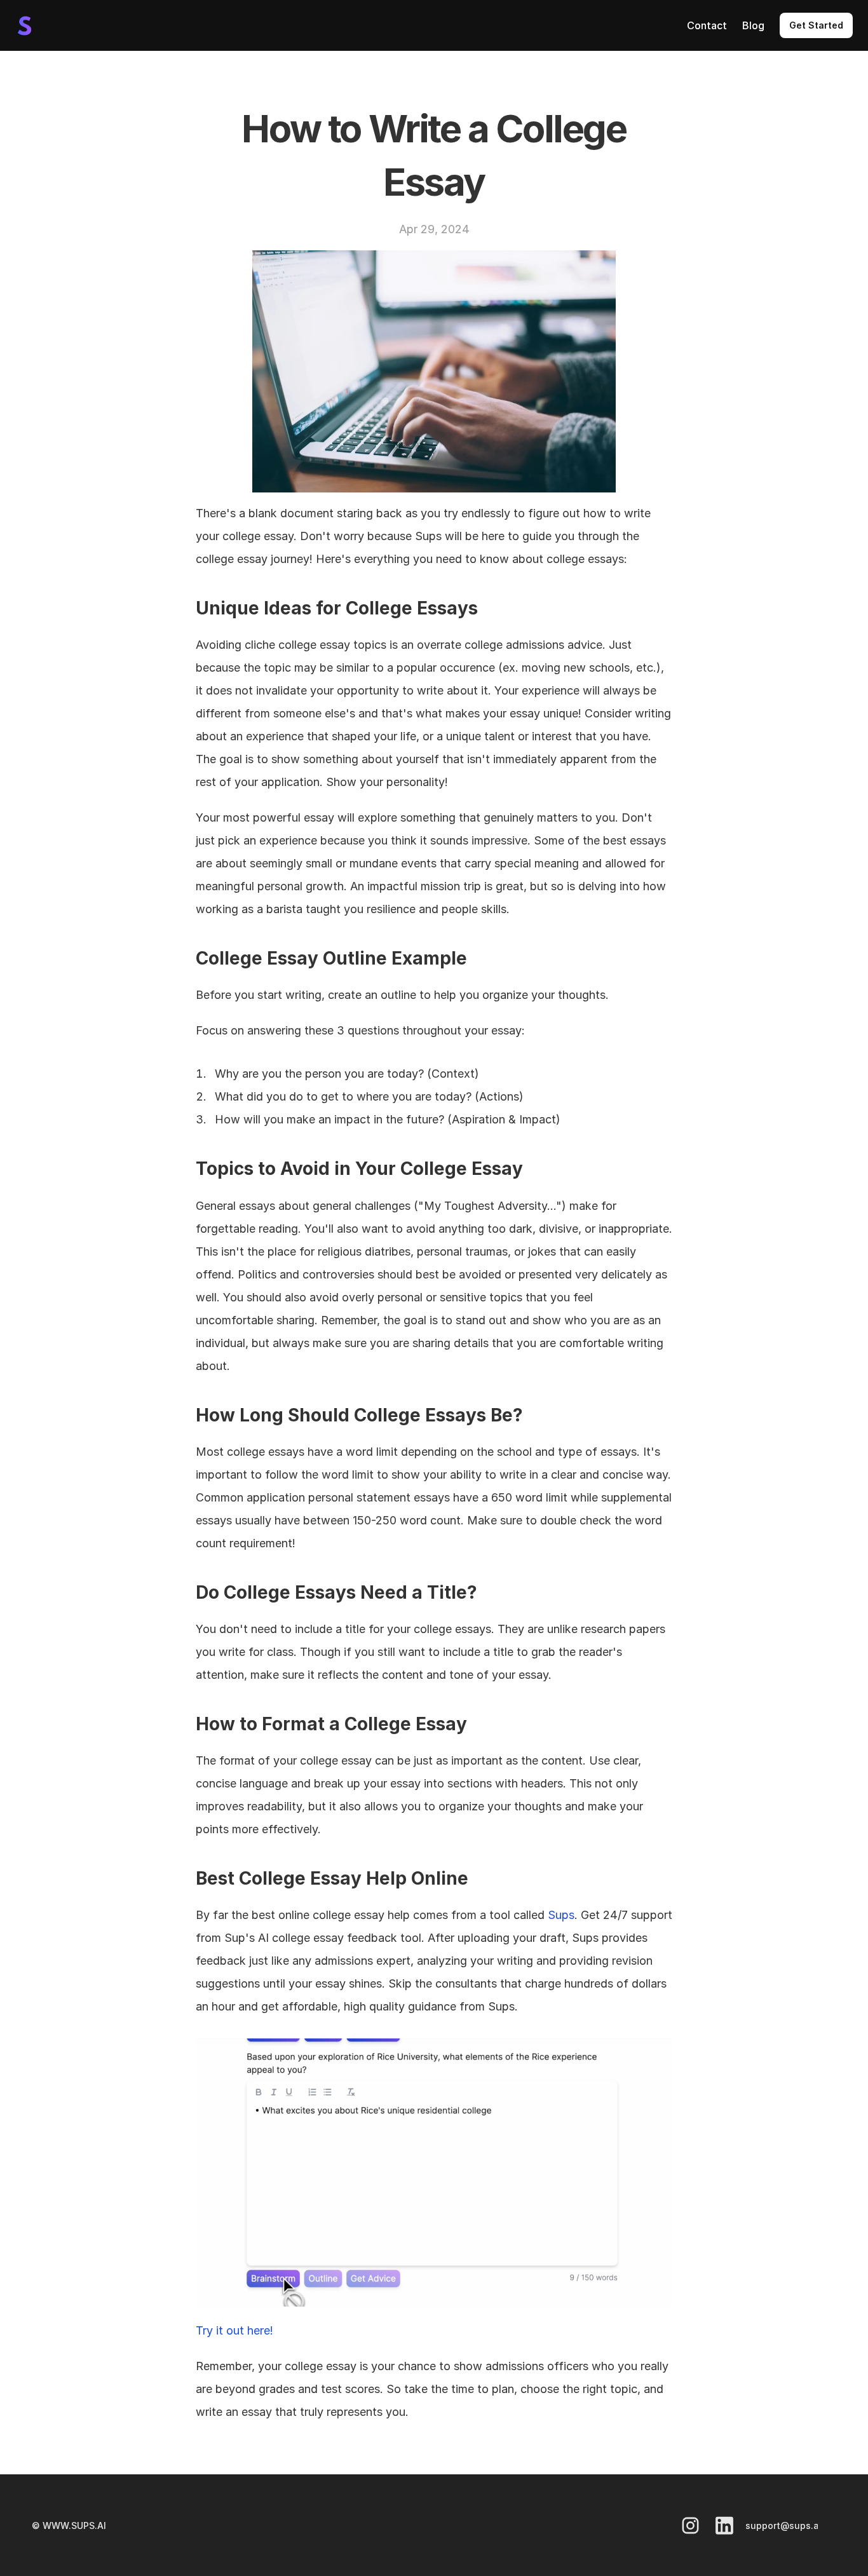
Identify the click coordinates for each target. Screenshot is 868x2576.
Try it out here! (234, 2330)
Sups (561, 1915)
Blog (753, 25)
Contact (707, 25)
